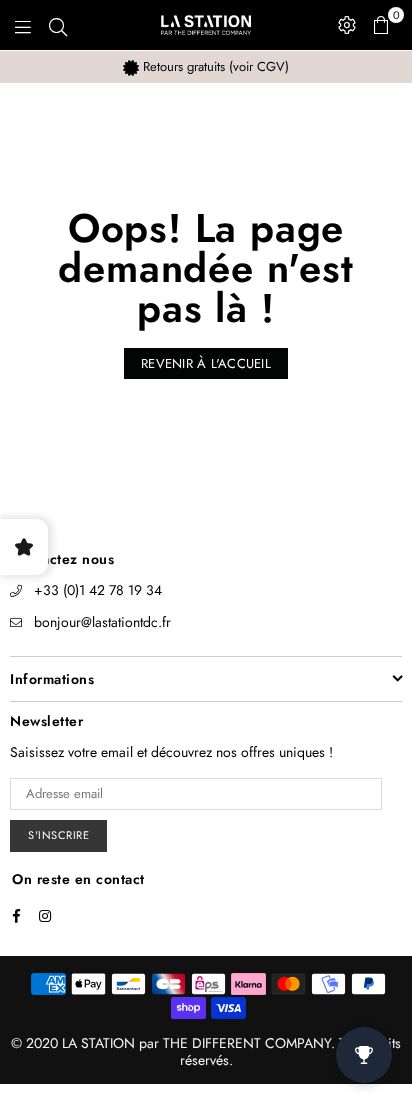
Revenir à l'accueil (206, 363)
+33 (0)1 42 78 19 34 (98, 590)
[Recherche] (58, 25)
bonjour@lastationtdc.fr (102, 622)
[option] (206, 67)
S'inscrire (58, 835)
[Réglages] (347, 25)
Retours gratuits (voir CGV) (214, 66)
